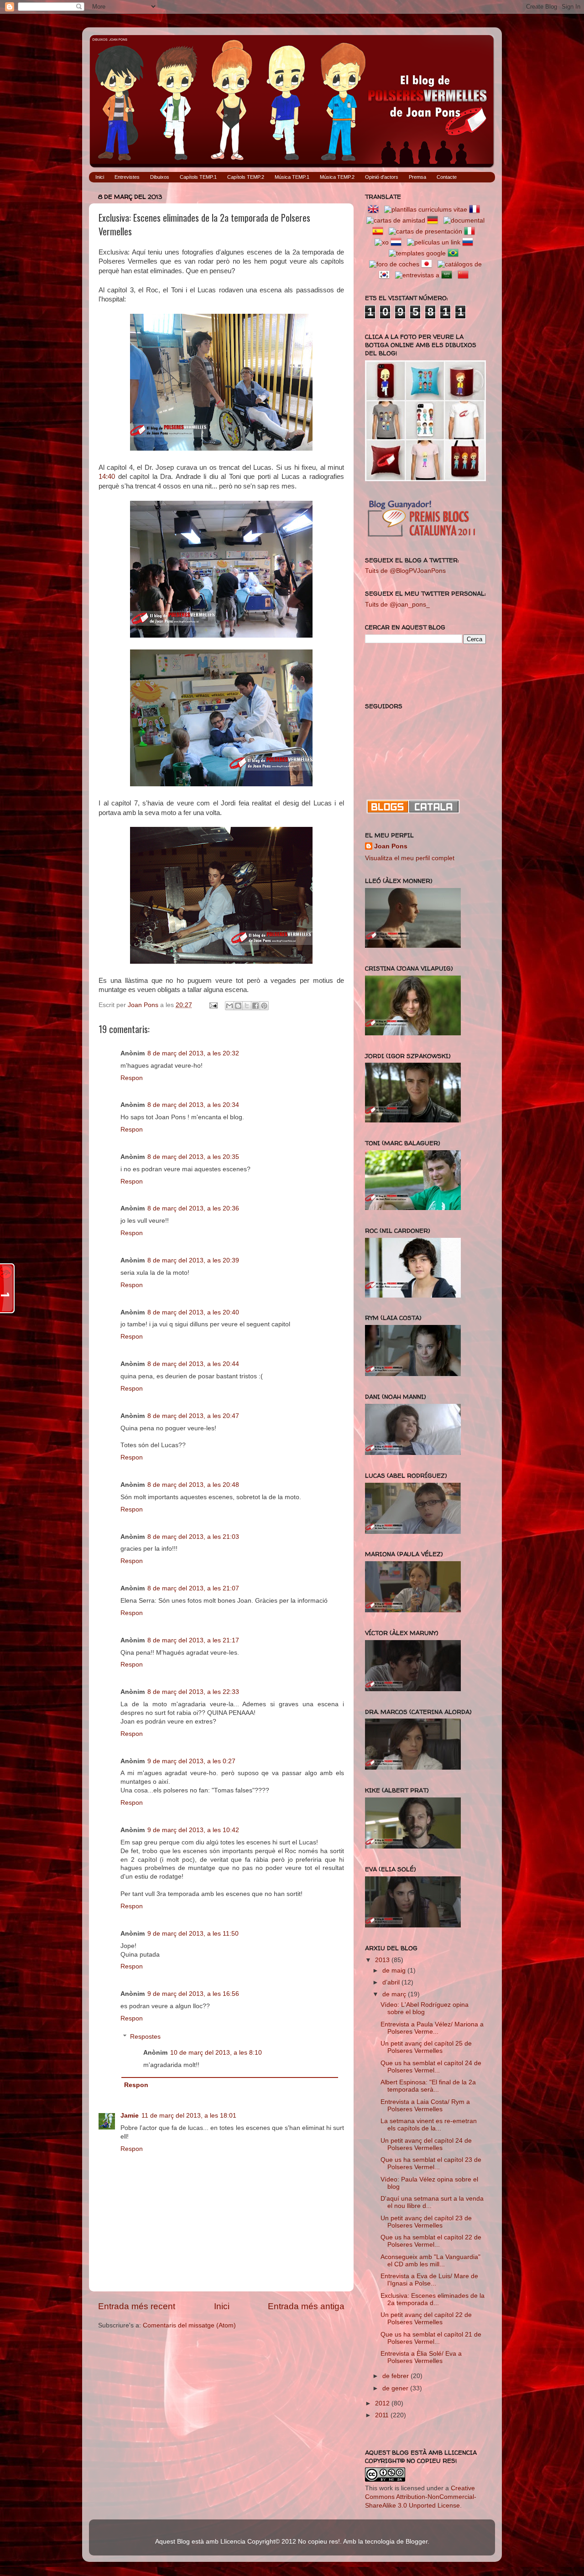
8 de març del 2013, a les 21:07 (193, 1588)
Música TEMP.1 (292, 177)
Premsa (417, 177)
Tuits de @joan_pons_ (397, 605)
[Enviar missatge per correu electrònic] (213, 1005)
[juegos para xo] (382, 242)
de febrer (396, 2376)
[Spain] (380, 231)
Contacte (447, 177)
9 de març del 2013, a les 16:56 (193, 1994)
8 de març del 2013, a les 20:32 (193, 1053)
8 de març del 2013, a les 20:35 (193, 1157)
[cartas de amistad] (396, 221)
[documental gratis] (464, 221)
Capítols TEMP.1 (198, 177)
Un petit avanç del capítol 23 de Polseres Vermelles (426, 2222)
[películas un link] (434, 242)
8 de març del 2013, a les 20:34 (193, 1105)
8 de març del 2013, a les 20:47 (193, 1416)
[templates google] (417, 253)
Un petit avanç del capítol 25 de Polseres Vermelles (426, 2047)
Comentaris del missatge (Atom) (189, 2325)
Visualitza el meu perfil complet (410, 858)
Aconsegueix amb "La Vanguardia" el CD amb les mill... (430, 2261)
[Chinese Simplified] (465, 275)
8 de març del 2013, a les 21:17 (193, 1640)
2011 (383, 2415)
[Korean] (386, 275)
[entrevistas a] (417, 275)
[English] (375, 210)
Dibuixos (160, 177)
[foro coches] (394, 264)
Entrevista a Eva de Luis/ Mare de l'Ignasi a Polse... (429, 2280)
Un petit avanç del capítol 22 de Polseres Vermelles (426, 2319)
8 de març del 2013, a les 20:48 (193, 1485)
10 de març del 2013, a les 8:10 (216, 2053)
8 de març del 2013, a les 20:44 (193, 1364)
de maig (395, 1971)
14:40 (107, 477)
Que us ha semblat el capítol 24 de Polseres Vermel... (431, 2067)
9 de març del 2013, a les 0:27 (191, 1761)
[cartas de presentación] (425, 231)
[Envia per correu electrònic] (229, 1006)
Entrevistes (127, 177)
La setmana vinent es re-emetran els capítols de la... (429, 2125)
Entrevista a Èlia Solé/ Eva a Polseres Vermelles (421, 2357)
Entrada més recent (137, 2306)
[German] (434, 221)
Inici (100, 177)
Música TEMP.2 (337, 177)
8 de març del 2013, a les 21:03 (193, 1537)
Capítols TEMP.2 (246, 177)
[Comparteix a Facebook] (255, 1006)
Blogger (417, 2542)
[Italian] (471, 231)
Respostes (145, 2037)
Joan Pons (391, 846)
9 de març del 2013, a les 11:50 (193, 1934)
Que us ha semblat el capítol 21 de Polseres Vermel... (431, 2338)
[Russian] (469, 242)
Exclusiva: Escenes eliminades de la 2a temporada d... (433, 2299)
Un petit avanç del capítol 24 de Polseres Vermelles (426, 2144)
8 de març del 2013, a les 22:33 (193, 1692)
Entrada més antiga (306, 2306)
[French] (476, 210)
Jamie (130, 2116)
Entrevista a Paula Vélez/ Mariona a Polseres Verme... (432, 2028)
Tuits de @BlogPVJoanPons (405, 571)
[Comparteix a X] (247, 1006)
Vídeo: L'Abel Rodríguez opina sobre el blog (425, 2008)
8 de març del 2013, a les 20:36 (193, 1208)
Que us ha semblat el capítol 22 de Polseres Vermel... (431, 2241)
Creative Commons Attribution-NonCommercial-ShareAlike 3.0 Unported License (421, 2497)
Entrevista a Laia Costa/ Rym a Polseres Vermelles (425, 2106)
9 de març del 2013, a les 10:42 (193, 1830)
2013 (383, 1960)
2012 (383, 2403)
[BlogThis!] (238, 1006)
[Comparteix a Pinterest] (264, 1006)
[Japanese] (428, 264)
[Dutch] (398, 242)
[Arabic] (448, 275)
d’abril (392, 1982)
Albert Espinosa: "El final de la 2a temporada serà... (428, 2086)
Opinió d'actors (382, 177)
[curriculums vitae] (426, 210)
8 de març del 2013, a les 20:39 (193, 1260)
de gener (396, 2388)
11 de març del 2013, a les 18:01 (189, 2116)
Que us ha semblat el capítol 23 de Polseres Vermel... (431, 2163)
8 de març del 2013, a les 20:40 (193, 1312)
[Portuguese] (455, 253)
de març (395, 1994)
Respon (132, 1078)
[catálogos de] (460, 264)
